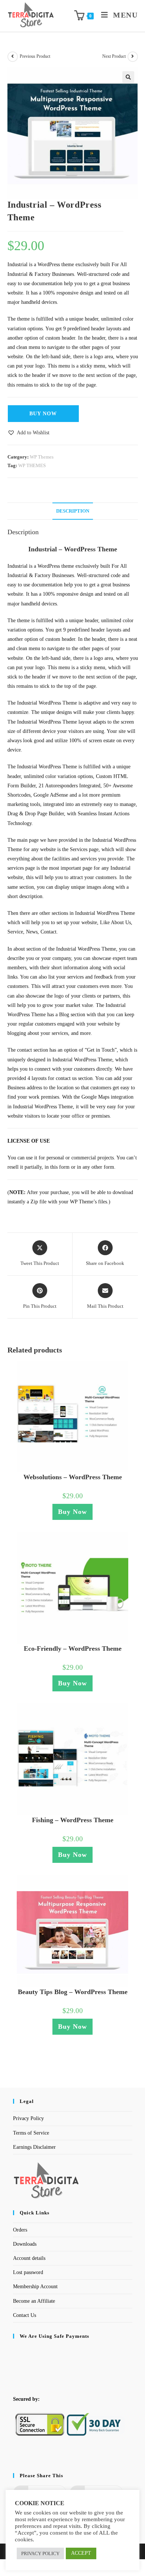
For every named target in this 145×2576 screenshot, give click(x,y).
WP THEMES (32, 465)
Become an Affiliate (34, 2301)
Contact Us (25, 2315)
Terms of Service (31, 2133)
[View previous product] (13, 57)
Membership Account (35, 2287)
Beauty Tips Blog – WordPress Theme (73, 1992)
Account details (29, 2258)
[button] (128, 77)
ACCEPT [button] (81, 2553)
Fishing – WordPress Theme (73, 1820)
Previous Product (35, 56)
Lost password (28, 2272)
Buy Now (43, 414)
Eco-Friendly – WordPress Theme (73, 1648)
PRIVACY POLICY (40, 2553)
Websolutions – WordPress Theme (73, 1477)
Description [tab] (73, 511)
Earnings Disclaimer (34, 2147)
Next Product (114, 56)
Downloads (25, 2244)
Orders (20, 2230)
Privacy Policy (28, 2118)
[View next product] (133, 57)
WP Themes (42, 457)
